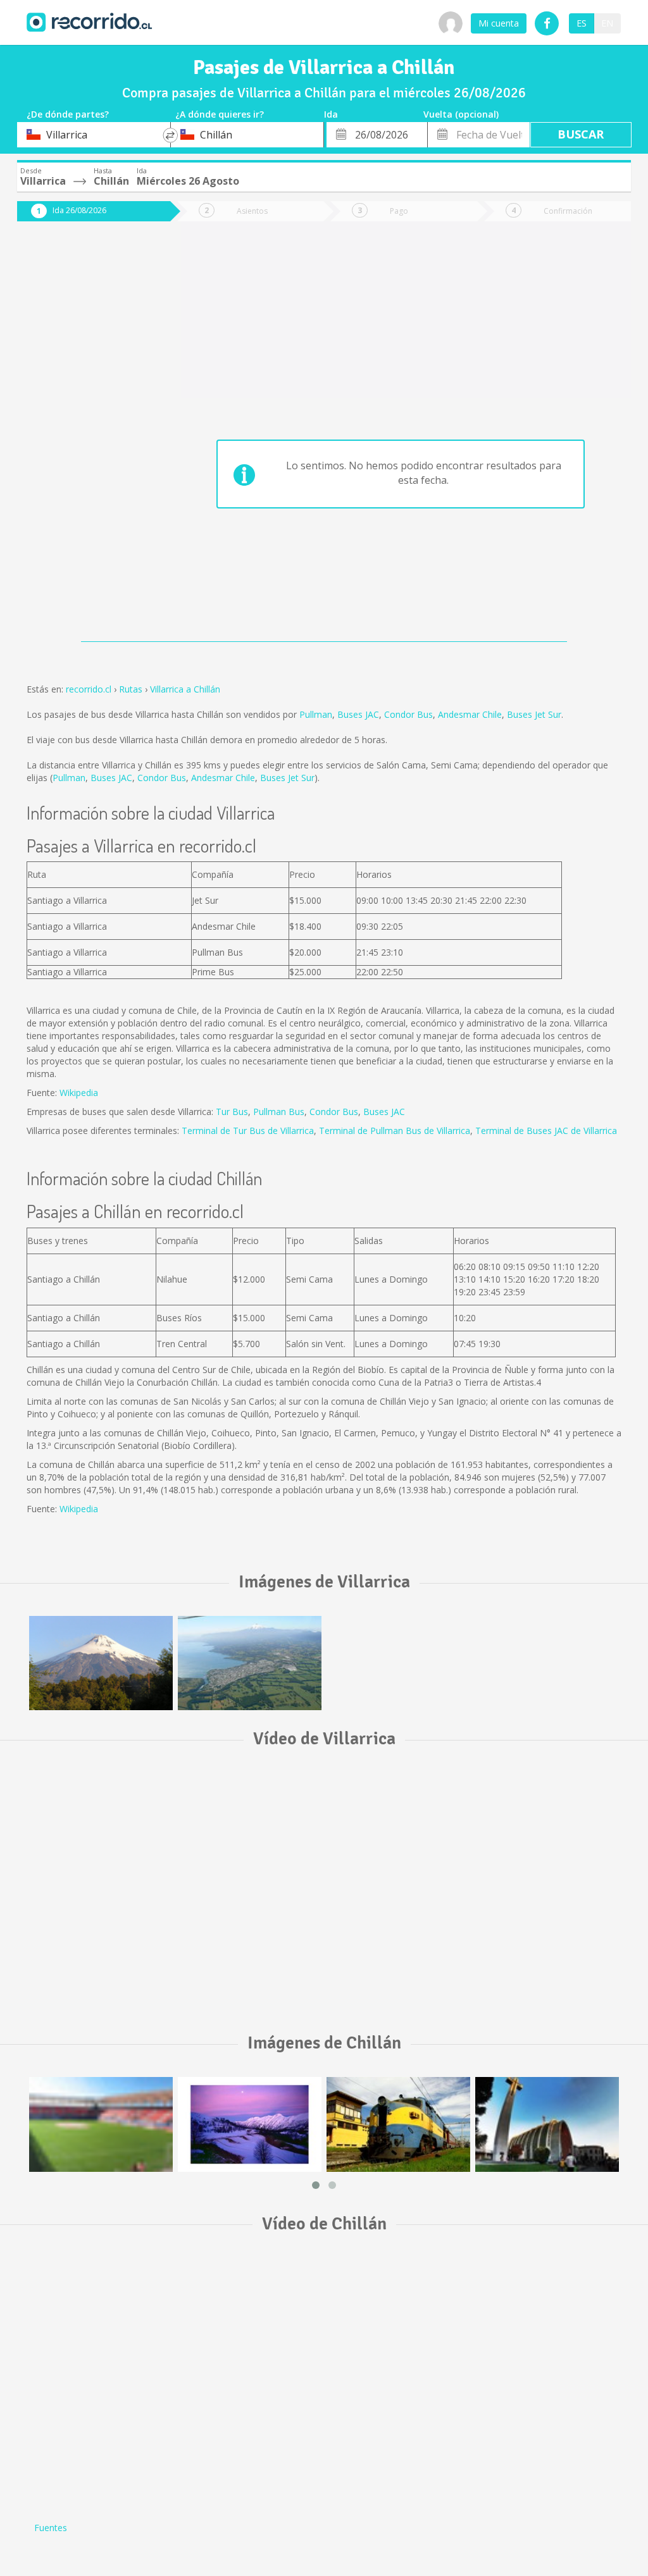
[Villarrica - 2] (250, 1663)
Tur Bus (232, 1112)
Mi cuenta (499, 23)
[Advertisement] (84, 438)
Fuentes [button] (51, 2528)
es (582, 23)
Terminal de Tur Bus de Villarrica (248, 1131)
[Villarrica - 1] (101, 1663)
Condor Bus (408, 714)
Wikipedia (79, 1093)
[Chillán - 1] (547, 2124)
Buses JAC (358, 714)
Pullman (316, 714)
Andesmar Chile (470, 714)
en (607, 23)
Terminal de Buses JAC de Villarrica (546, 1131)
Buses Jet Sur (534, 714)
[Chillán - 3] (398, 2124)
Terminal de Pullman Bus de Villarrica (395, 1131)
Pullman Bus (279, 1112)
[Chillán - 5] (101, 2124)
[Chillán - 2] (250, 2124)
